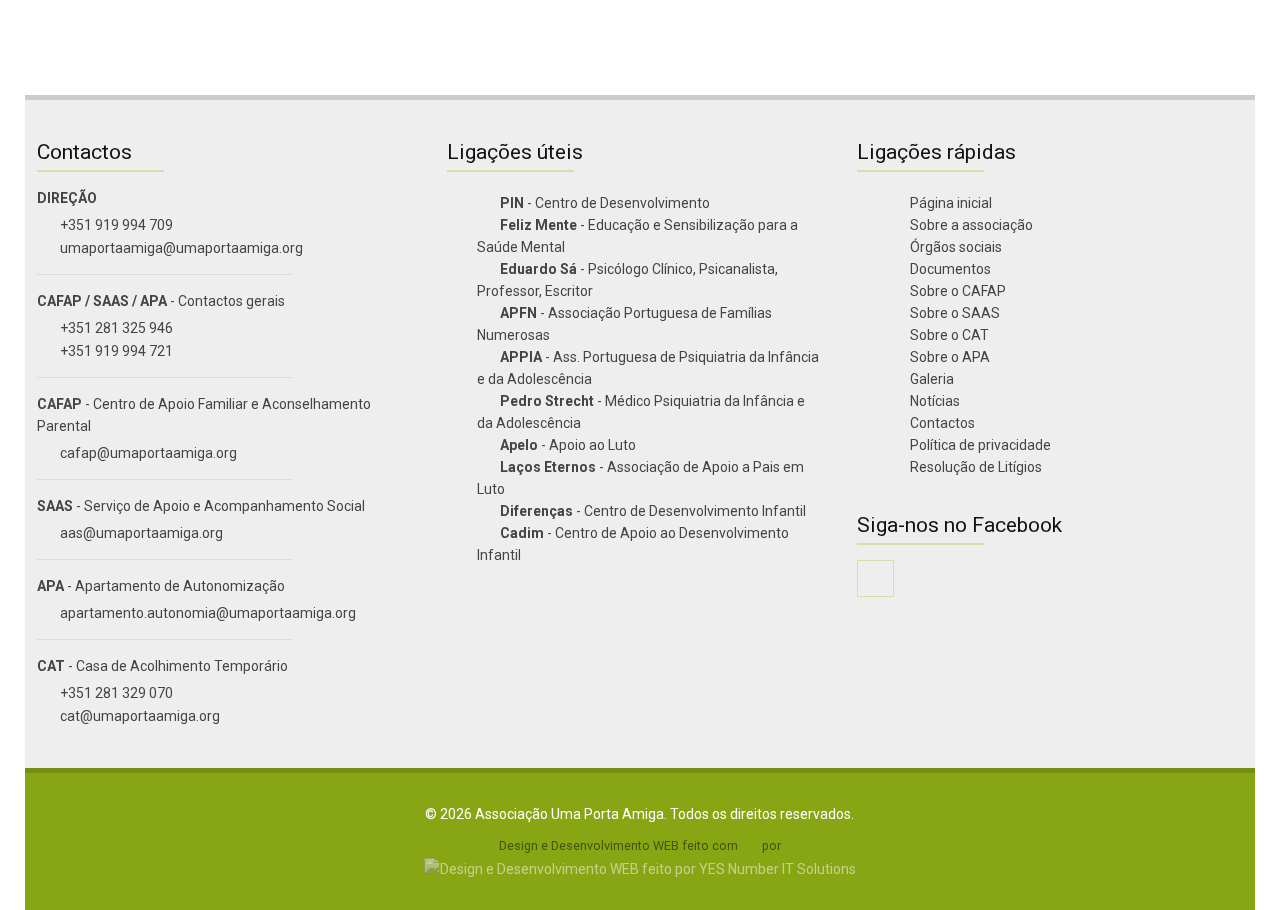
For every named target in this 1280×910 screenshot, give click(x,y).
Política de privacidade (979, 445)
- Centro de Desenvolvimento (605, 203)
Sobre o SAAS (953, 313)
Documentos (949, 269)
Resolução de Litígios (974, 467)
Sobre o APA (948, 357)
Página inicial (949, 203)
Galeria (930, 379)
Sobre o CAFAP (956, 291)
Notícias (933, 401)
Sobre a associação (970, 225)
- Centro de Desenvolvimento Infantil (653, 511)
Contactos (941, 423)
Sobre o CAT (948, 335)
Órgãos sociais (954, 247)
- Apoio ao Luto (568, 445)
